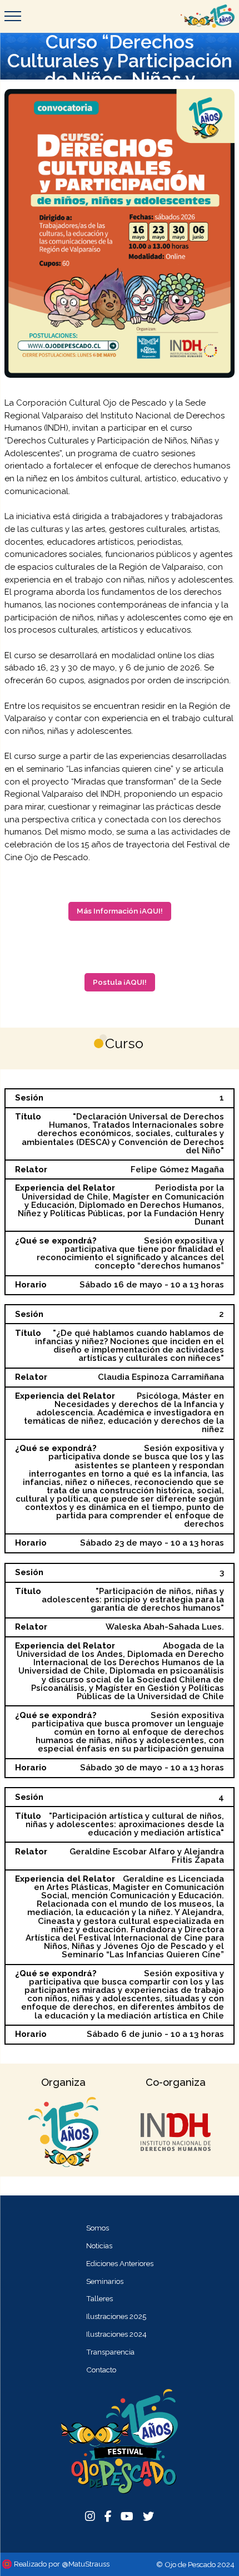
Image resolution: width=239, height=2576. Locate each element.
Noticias (99, 2246)
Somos (98, 2228)
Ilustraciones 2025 (116, 2316)
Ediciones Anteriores (120, 2263)
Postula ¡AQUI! (120, 982)
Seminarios (105, 2281)
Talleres (99, 2298)
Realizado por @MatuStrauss (62, 2564)
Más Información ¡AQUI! (120, 911)
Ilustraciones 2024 (116, 2334)
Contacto (101, 2370)
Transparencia (110, 2352)
